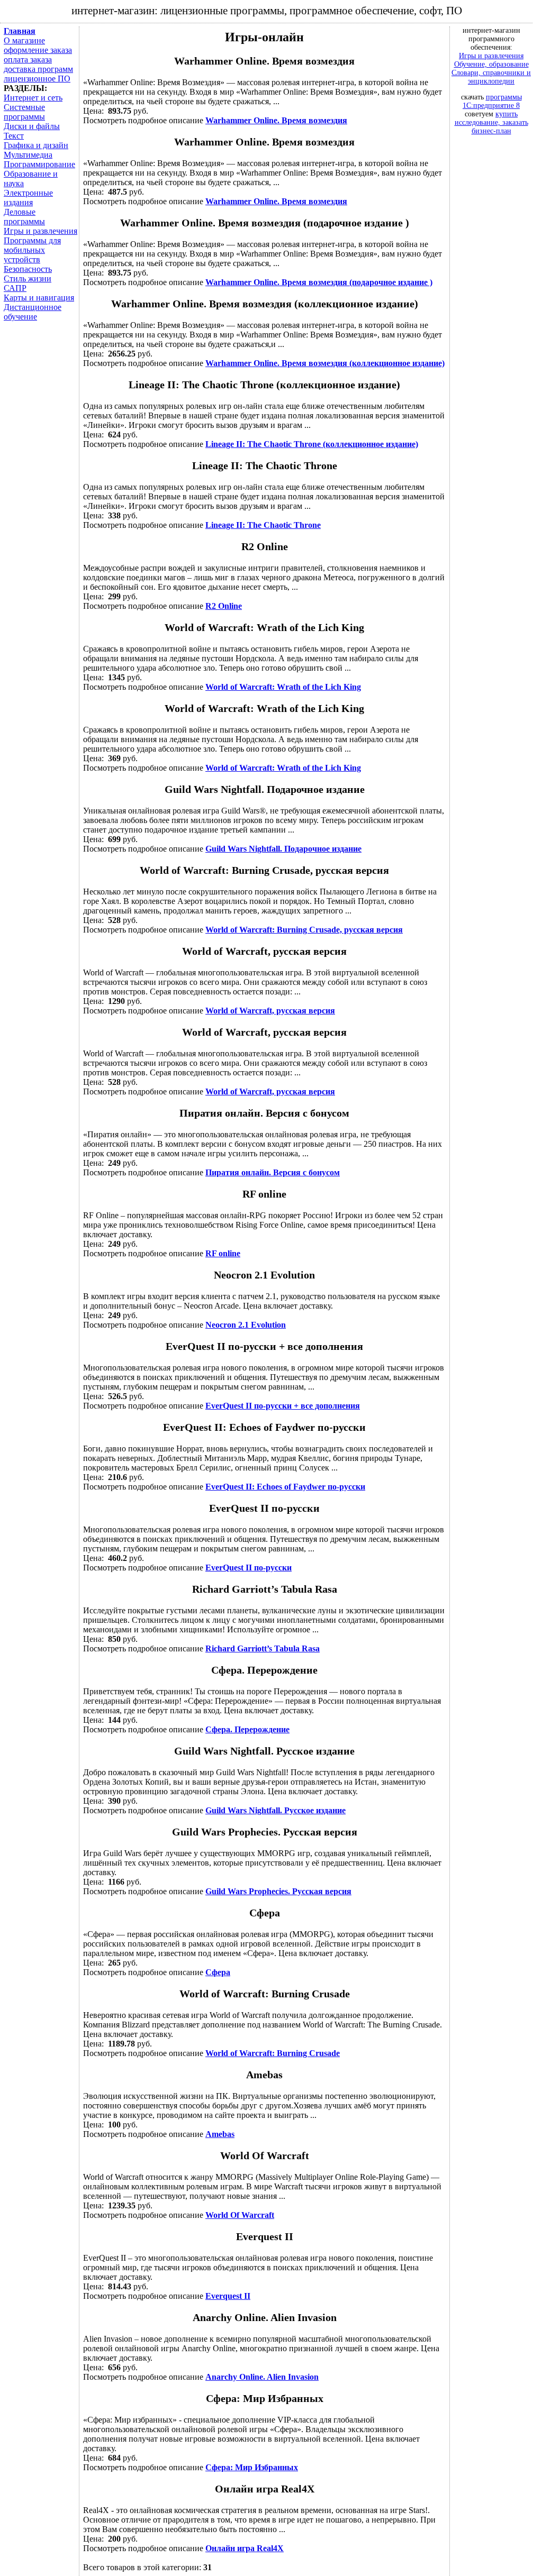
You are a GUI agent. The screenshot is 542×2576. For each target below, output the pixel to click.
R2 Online (224, 606)
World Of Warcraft (240, 2215)
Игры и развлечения (40, 231)
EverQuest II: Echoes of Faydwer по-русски (285, 1487)
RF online (223, 1253)
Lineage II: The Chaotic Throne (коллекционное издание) (312, 444)
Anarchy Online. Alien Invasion (262, 2377)
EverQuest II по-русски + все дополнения (283, 1406)
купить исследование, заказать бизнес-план (491, 122)
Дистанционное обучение (33, 312)
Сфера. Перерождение (247, 1729)
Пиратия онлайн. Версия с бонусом (273, 1172)
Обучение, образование (491, 64)
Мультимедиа (28, 155)
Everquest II (228, 2296)
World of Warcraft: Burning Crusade (273, 2053)
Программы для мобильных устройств (32, 250)
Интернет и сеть (33, 98)
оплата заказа (28, 60)
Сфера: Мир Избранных (252, 2467)
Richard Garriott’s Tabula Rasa (263, 1648)
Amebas (220, 2134)
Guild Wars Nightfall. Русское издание (275, 1810)
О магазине (24, 40)
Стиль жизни (28, 278)
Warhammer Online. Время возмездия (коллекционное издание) (325, 363)
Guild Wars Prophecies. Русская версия (278, 1891)
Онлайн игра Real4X (245, 2548)
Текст (14, 136)
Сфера (218, 1972)
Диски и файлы (32, 126)
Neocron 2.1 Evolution (246, 1325)
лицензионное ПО (37, 79)
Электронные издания (28, 198)
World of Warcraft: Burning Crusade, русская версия (304, 930)
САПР (15, 288)
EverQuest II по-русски (249, 1568)
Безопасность (28, 269)
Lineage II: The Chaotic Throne (263, 525)
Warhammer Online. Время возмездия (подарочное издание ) (319, 282)
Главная (20, 31)
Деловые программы (24, 217)
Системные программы (24, 112)
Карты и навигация (39, 298)
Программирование (39, 164)
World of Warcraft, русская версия (270, 1011)
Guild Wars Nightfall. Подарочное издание (283, 849)
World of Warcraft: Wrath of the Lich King (283, 687)
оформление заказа (38, 50)
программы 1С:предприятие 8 (492, 101)
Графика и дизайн (36, 145)
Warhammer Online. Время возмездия (276, 120)
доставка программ (38, 69)
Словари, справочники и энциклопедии (491, 77)
